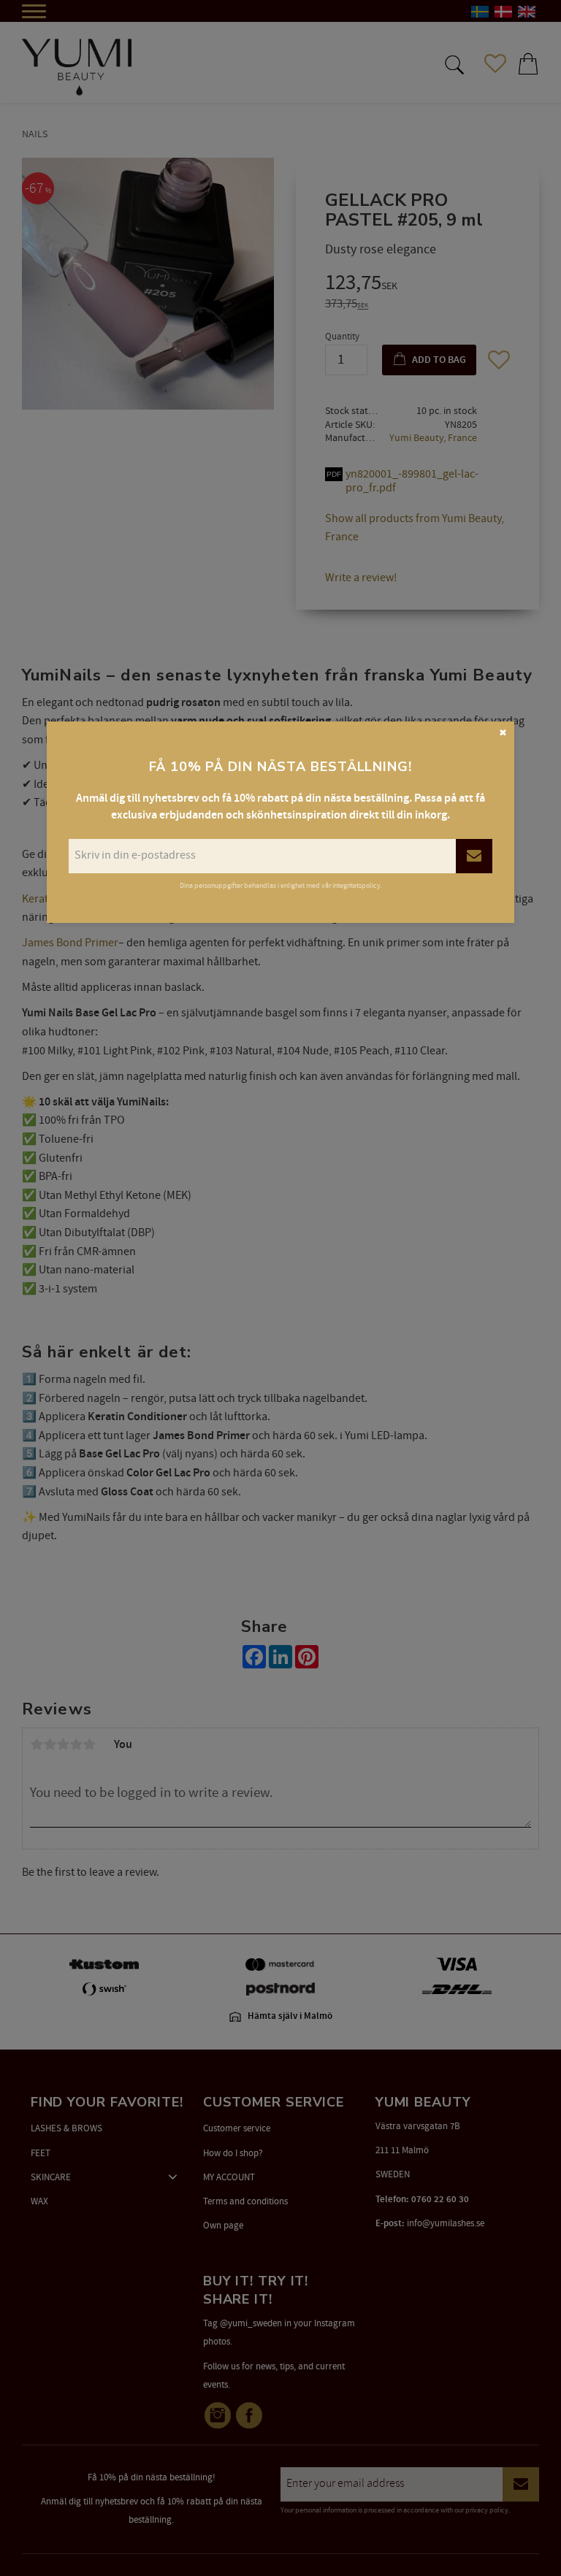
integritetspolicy (356, 886)
